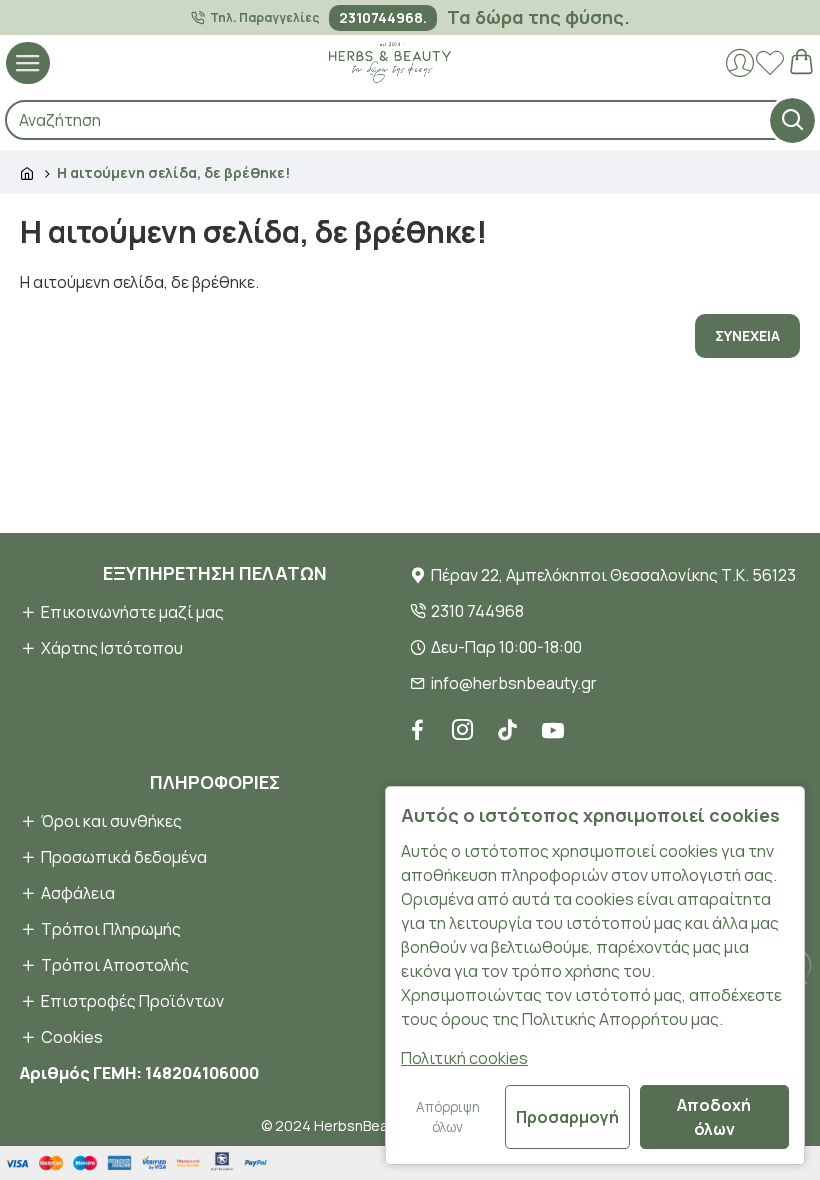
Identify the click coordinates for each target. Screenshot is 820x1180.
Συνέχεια (747, 335)
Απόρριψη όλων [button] (448, 1117)
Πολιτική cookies (464, 1058)
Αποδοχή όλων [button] (714, 1117)
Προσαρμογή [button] (567, 1117)
